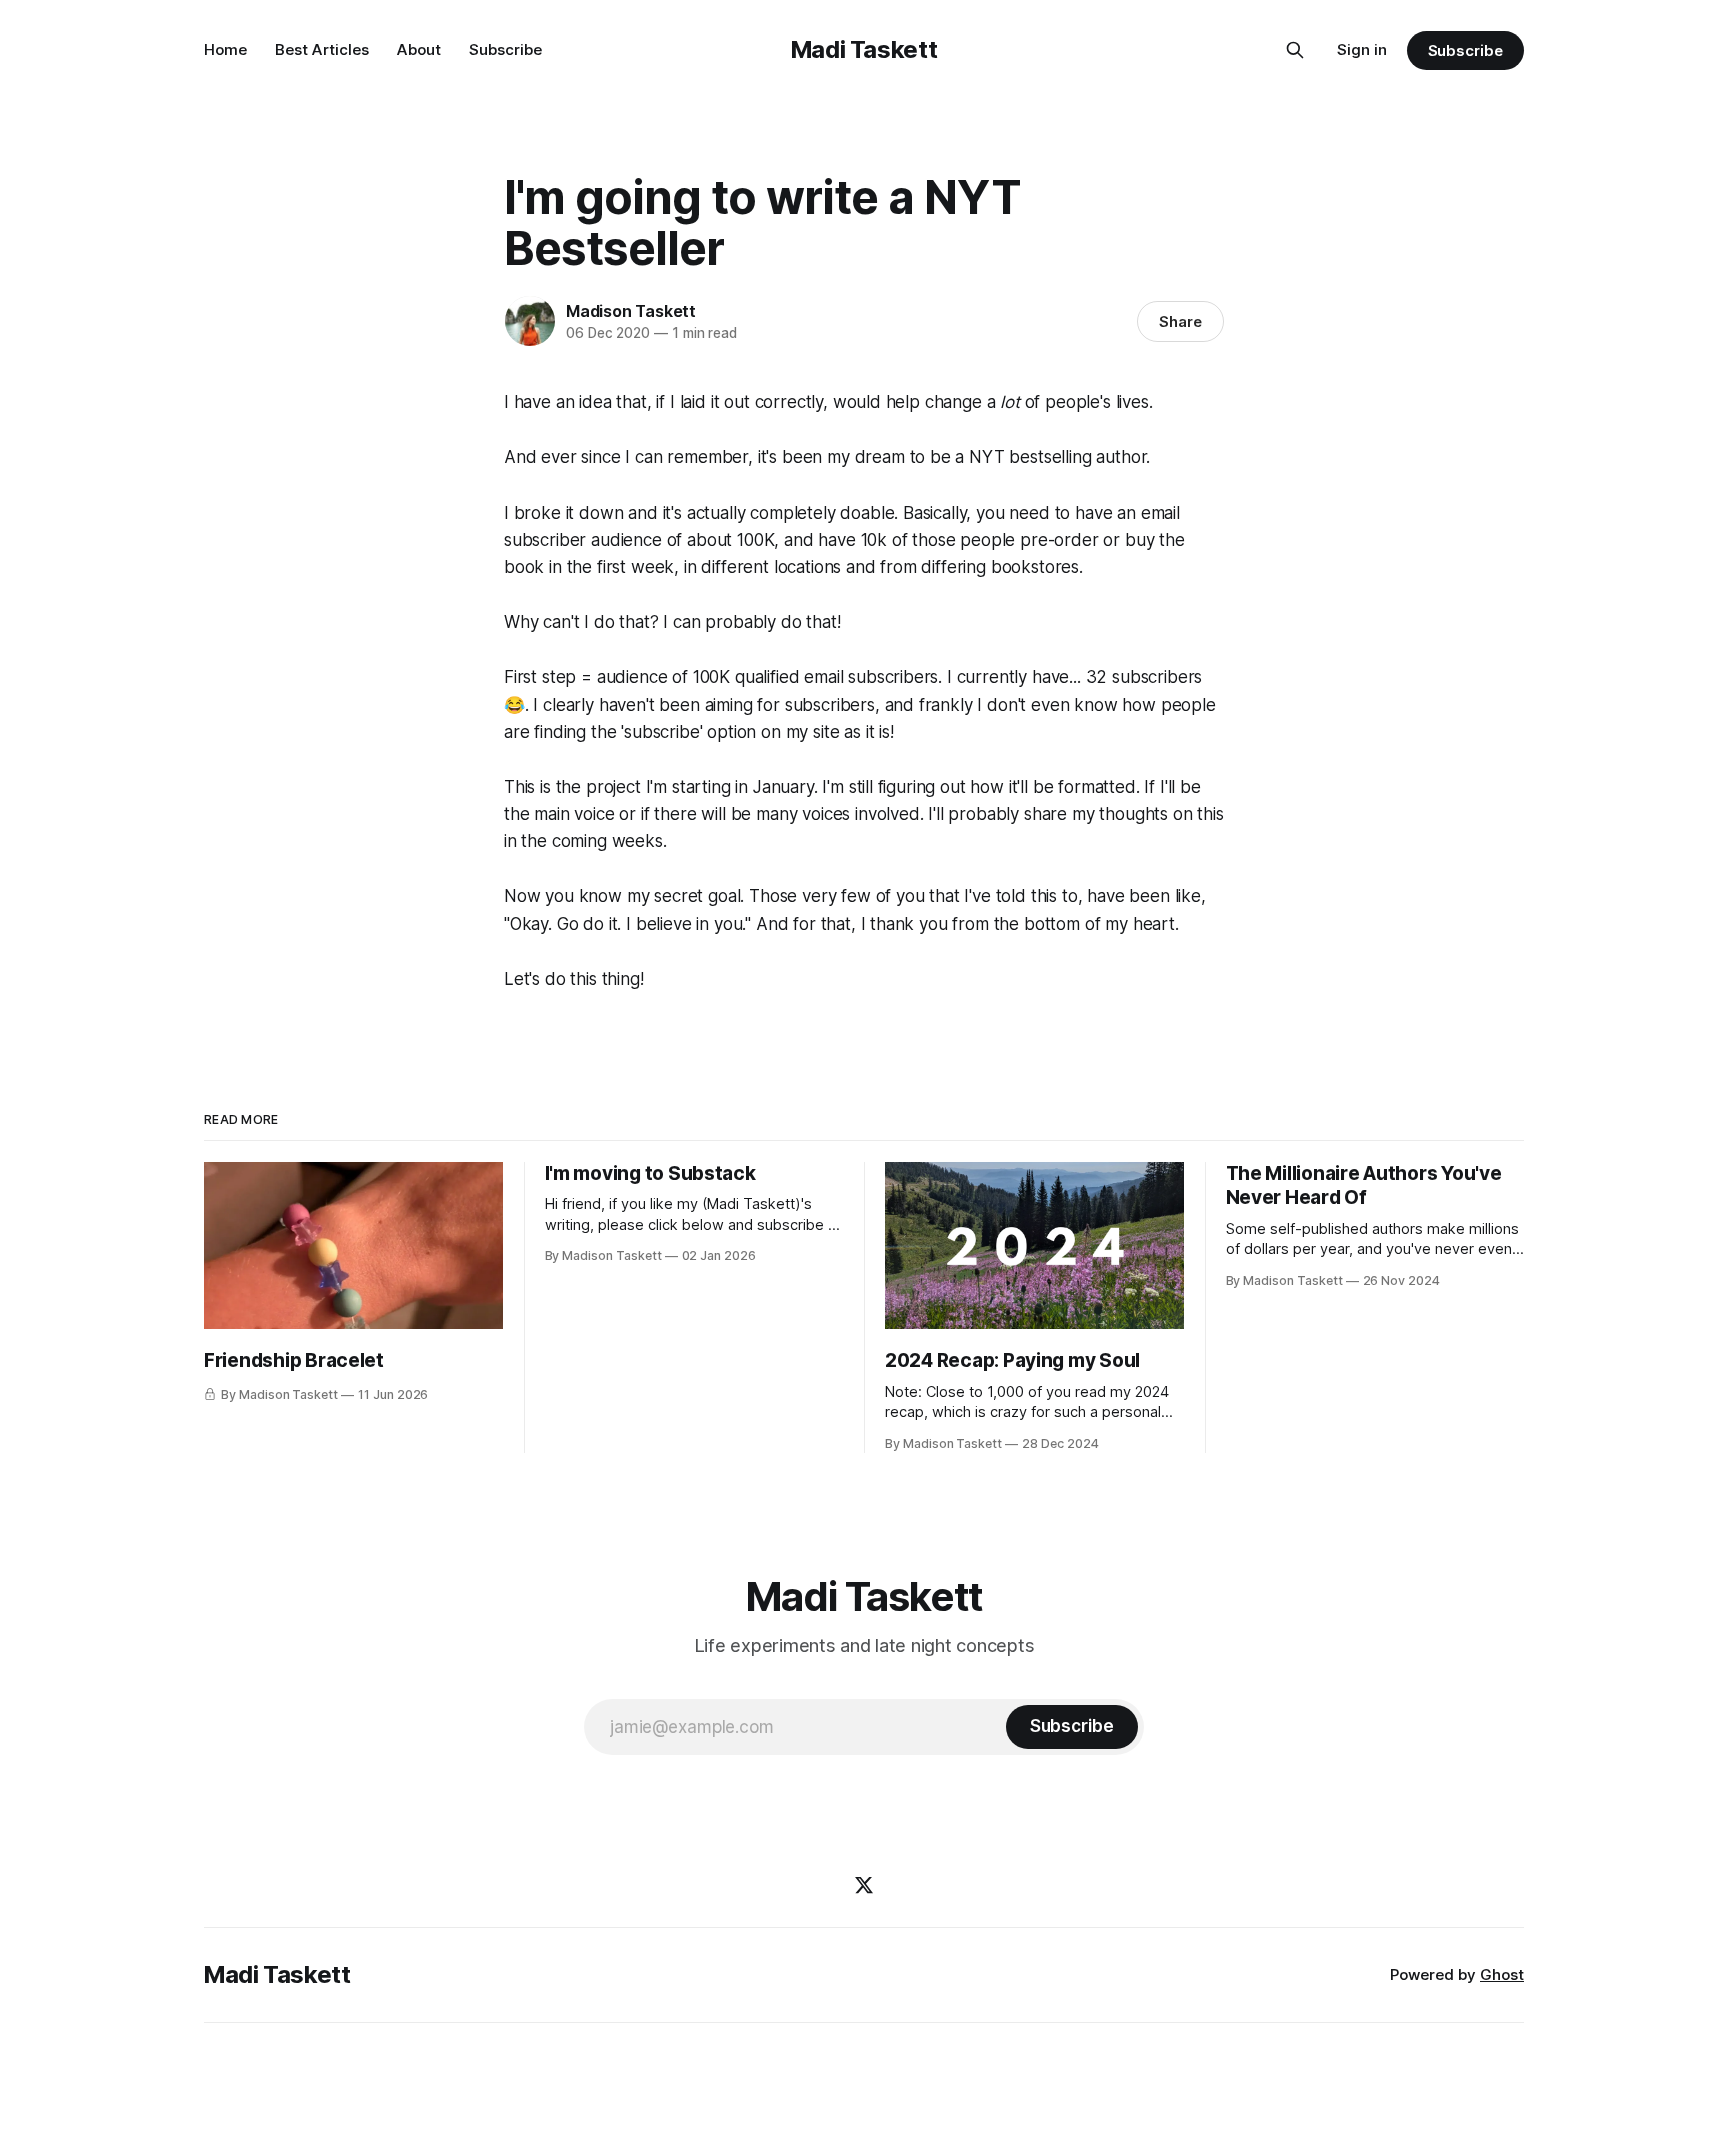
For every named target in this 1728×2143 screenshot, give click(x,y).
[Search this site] (1295, 50)
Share (1180, 321)
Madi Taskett (864, 49)
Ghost (1502, 1974)
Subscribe (505, 49)
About (419, 49)
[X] (864, 1885)
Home (225, 49)
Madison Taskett (631, 311)
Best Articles (322, 49)
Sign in (1362, 49)
